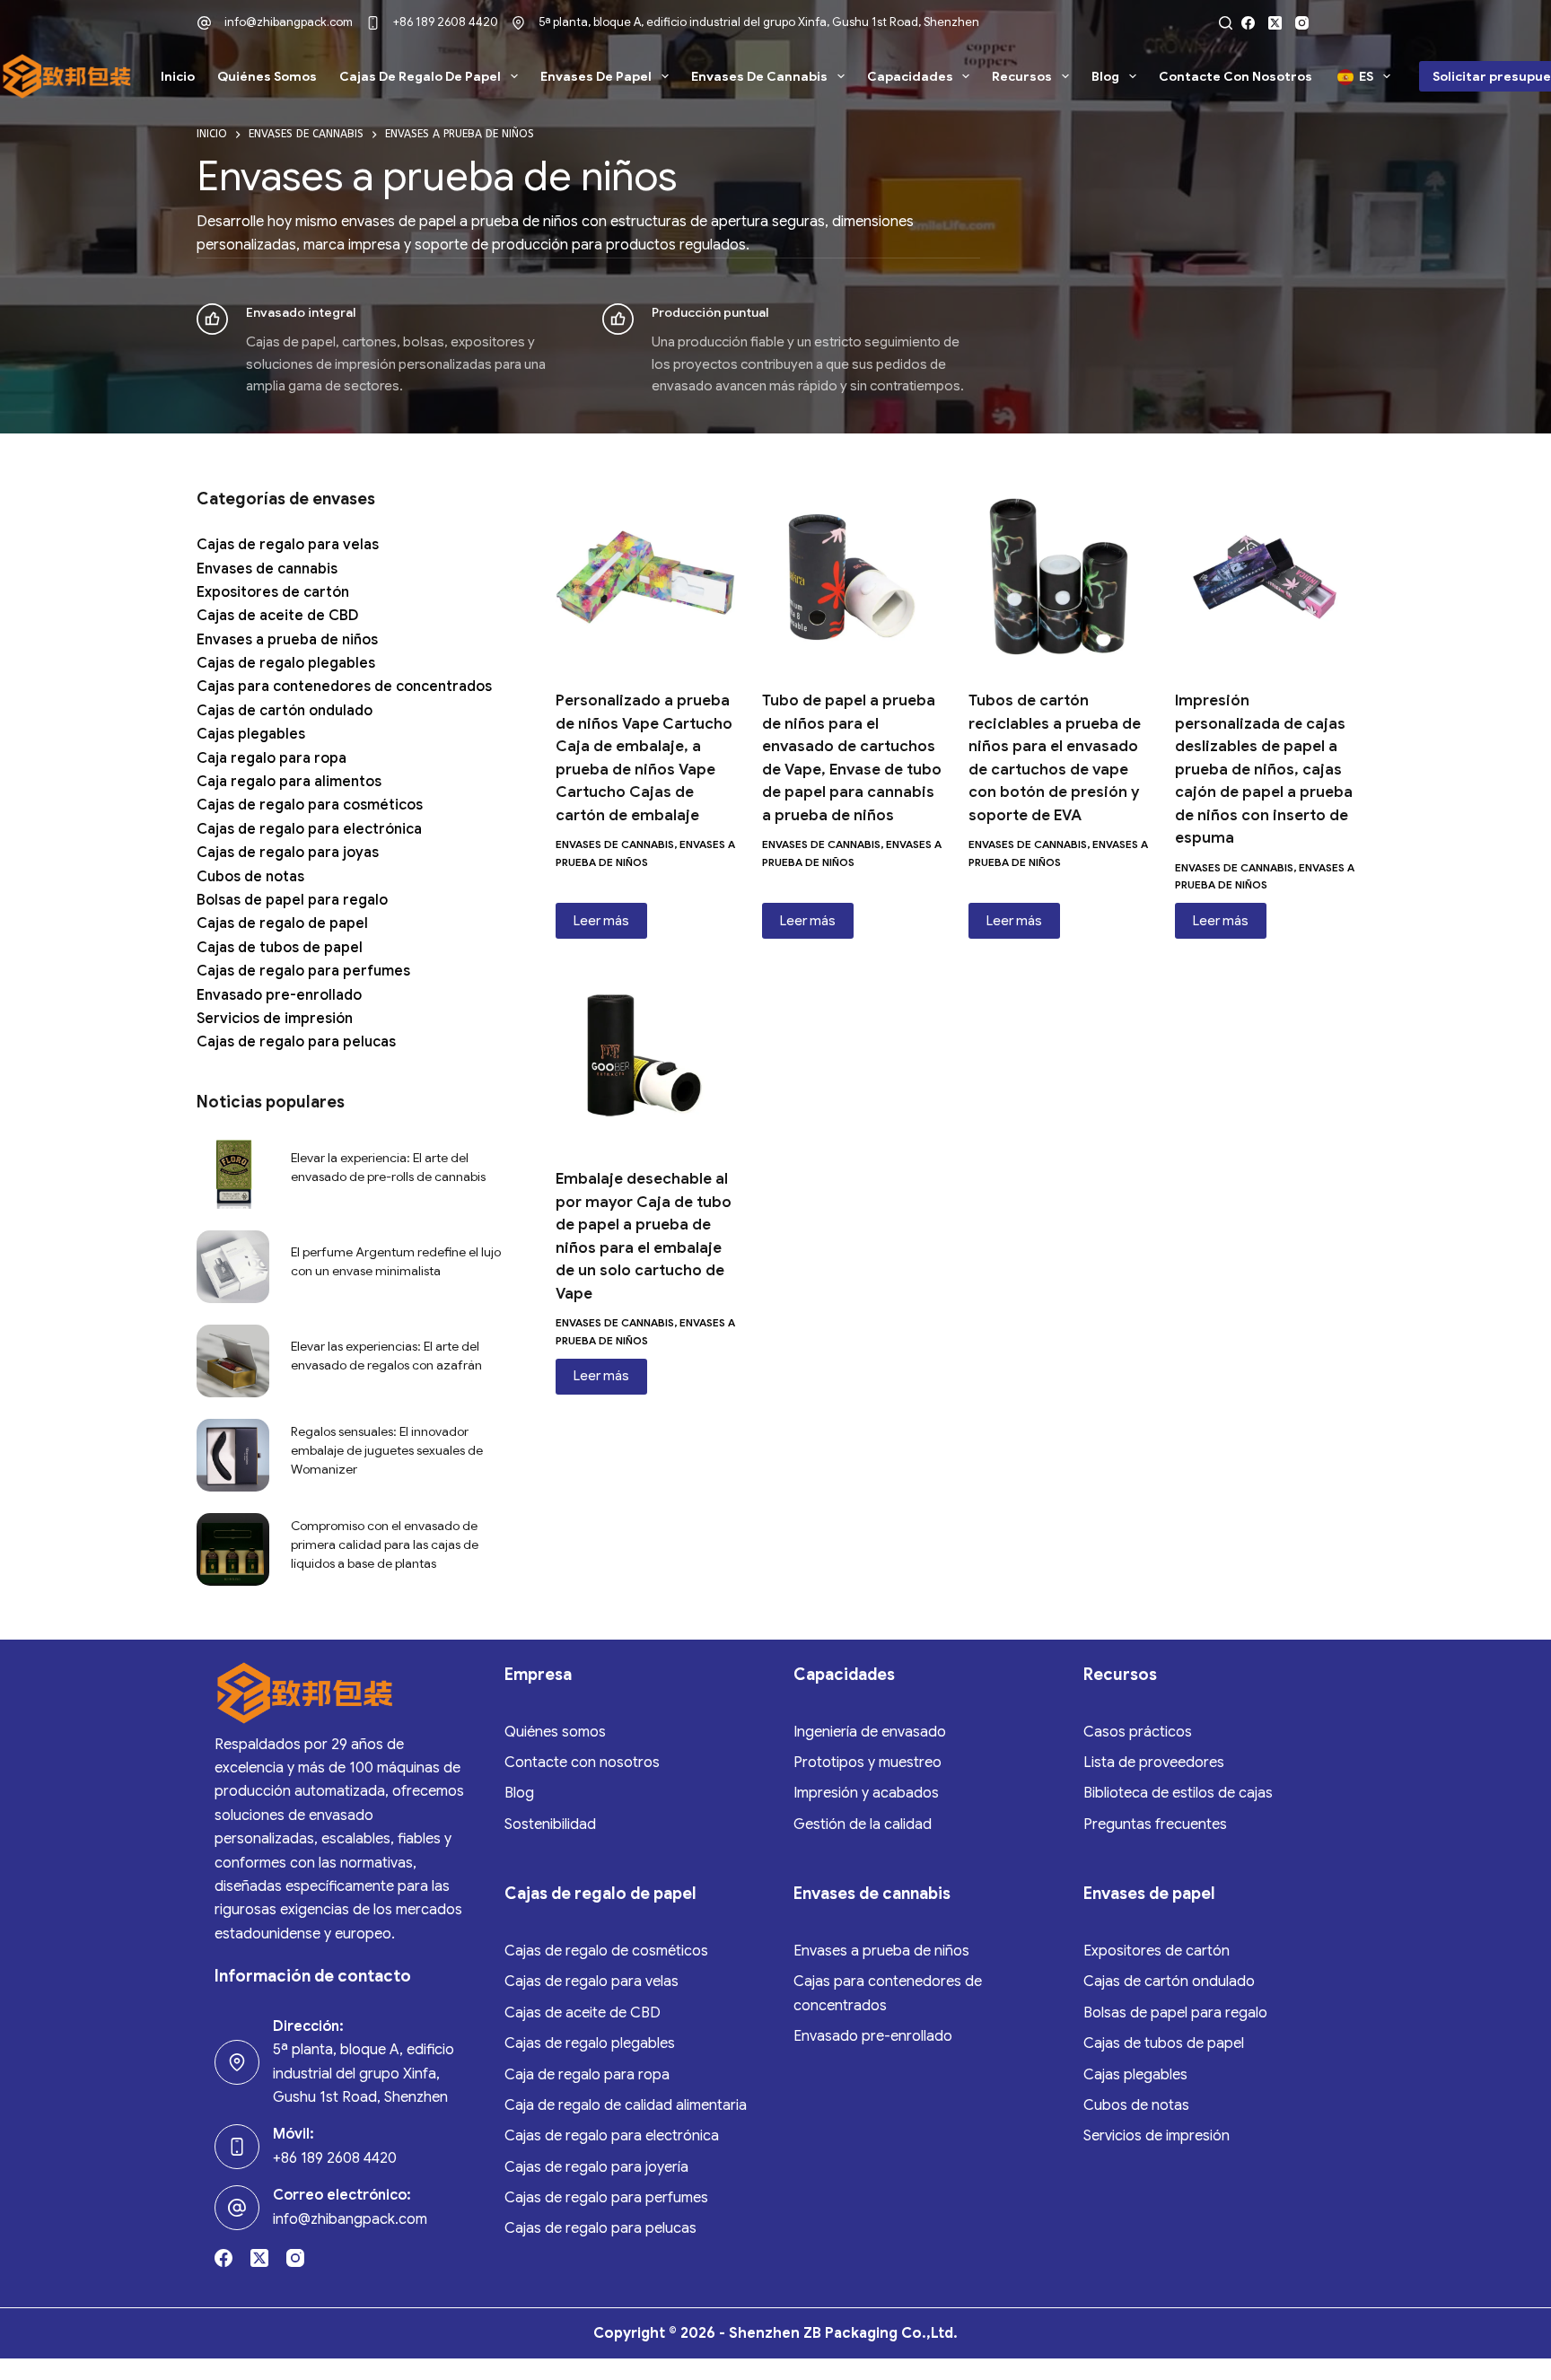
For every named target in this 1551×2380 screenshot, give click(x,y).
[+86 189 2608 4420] (373, 23)
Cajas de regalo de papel (420, 76)
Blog (1105, 76)
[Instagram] (1302, 23)
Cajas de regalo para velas (288, 545)
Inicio (178, 76)
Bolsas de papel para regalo (292, 900)
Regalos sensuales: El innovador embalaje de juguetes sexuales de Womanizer (387, 1450)
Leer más (601, 921)
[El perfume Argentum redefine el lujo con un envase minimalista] (233, 1267)
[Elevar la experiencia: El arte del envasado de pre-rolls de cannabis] (233, 1172)
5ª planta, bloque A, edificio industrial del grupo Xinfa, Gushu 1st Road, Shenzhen (759, 22)
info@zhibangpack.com (289, 22)
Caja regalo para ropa (272, 758)
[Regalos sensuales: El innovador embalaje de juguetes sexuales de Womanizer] (233, 1455)
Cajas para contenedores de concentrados (344, 687)
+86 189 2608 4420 (446, 22)
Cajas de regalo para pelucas (296, 1042)
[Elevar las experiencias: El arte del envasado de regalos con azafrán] (233, 1361)
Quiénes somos (267, 76)
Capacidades (910, 76)
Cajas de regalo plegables (286, 663)
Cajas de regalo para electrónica (309, 829)
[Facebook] (1248, 23)
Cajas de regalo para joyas (288, 853)
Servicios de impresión (275, 1019)
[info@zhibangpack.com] (204, 23)
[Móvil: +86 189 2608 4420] (237, 2147)
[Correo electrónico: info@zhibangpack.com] (237, 2208)
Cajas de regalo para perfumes (303, 971)
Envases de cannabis (759, 76)
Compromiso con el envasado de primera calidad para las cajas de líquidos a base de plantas (385, 1544)
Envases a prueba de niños (287, 640)
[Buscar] (1226, 23)
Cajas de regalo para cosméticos (310, 805)
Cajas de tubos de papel (280, 948)
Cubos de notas (250, 877)
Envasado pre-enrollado (279, 995)
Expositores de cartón (273, 592)
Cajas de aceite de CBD (277, 616)
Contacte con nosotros (1236, 76)
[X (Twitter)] (1275, 23)
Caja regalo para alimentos (289, 782)
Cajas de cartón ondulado (285, 711)
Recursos (1022, 76)
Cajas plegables (251, 734)
